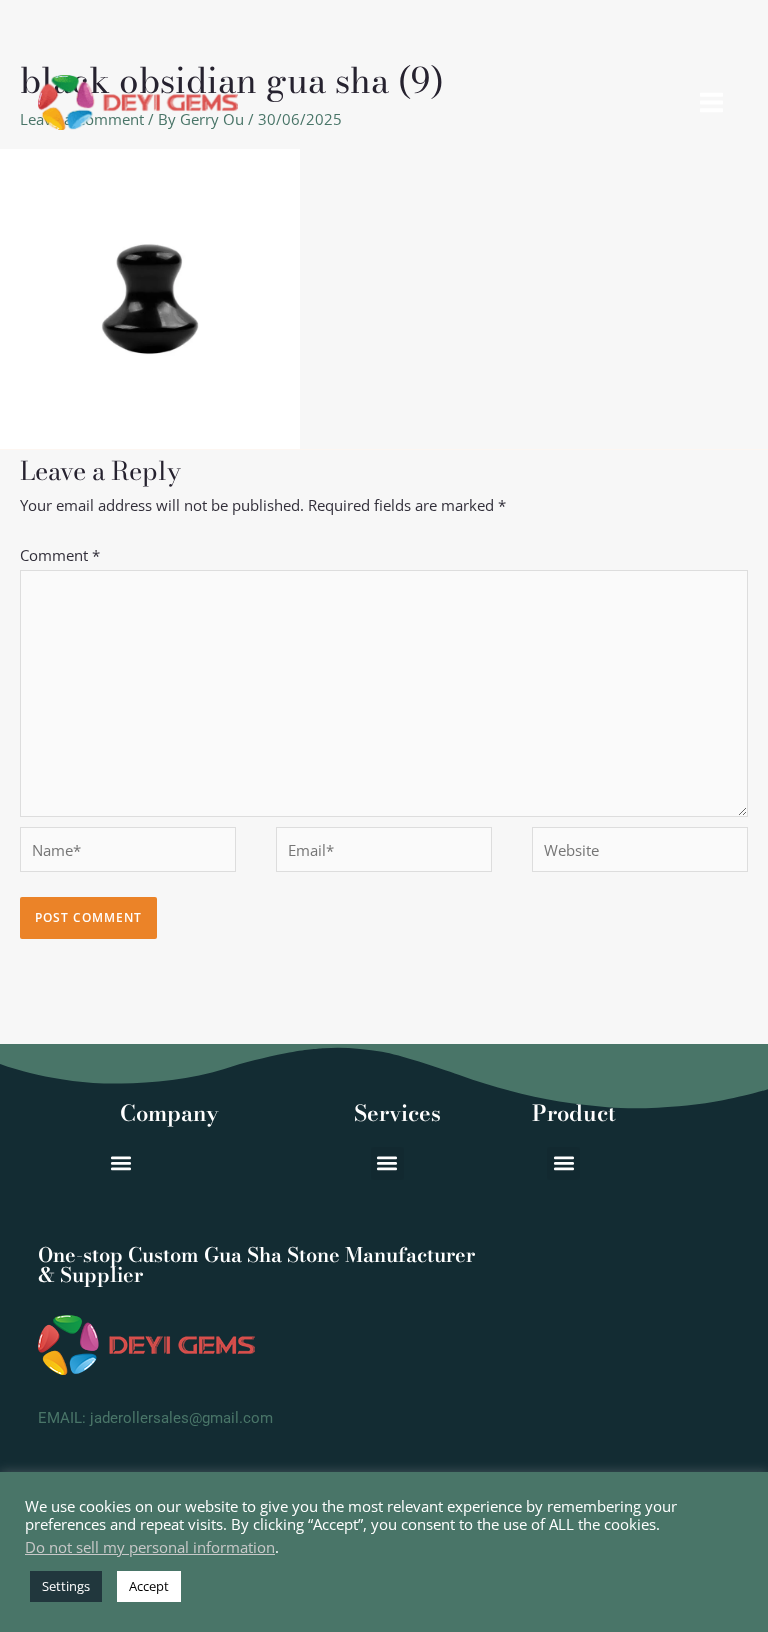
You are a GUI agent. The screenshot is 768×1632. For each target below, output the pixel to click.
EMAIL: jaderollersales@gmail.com (155, 1418)
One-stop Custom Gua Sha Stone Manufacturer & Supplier (256, 1264)
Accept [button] (149, 1586)
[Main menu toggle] (712, 103)
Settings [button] (66, 1586)
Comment (60, 555)
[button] (563, 1163)
